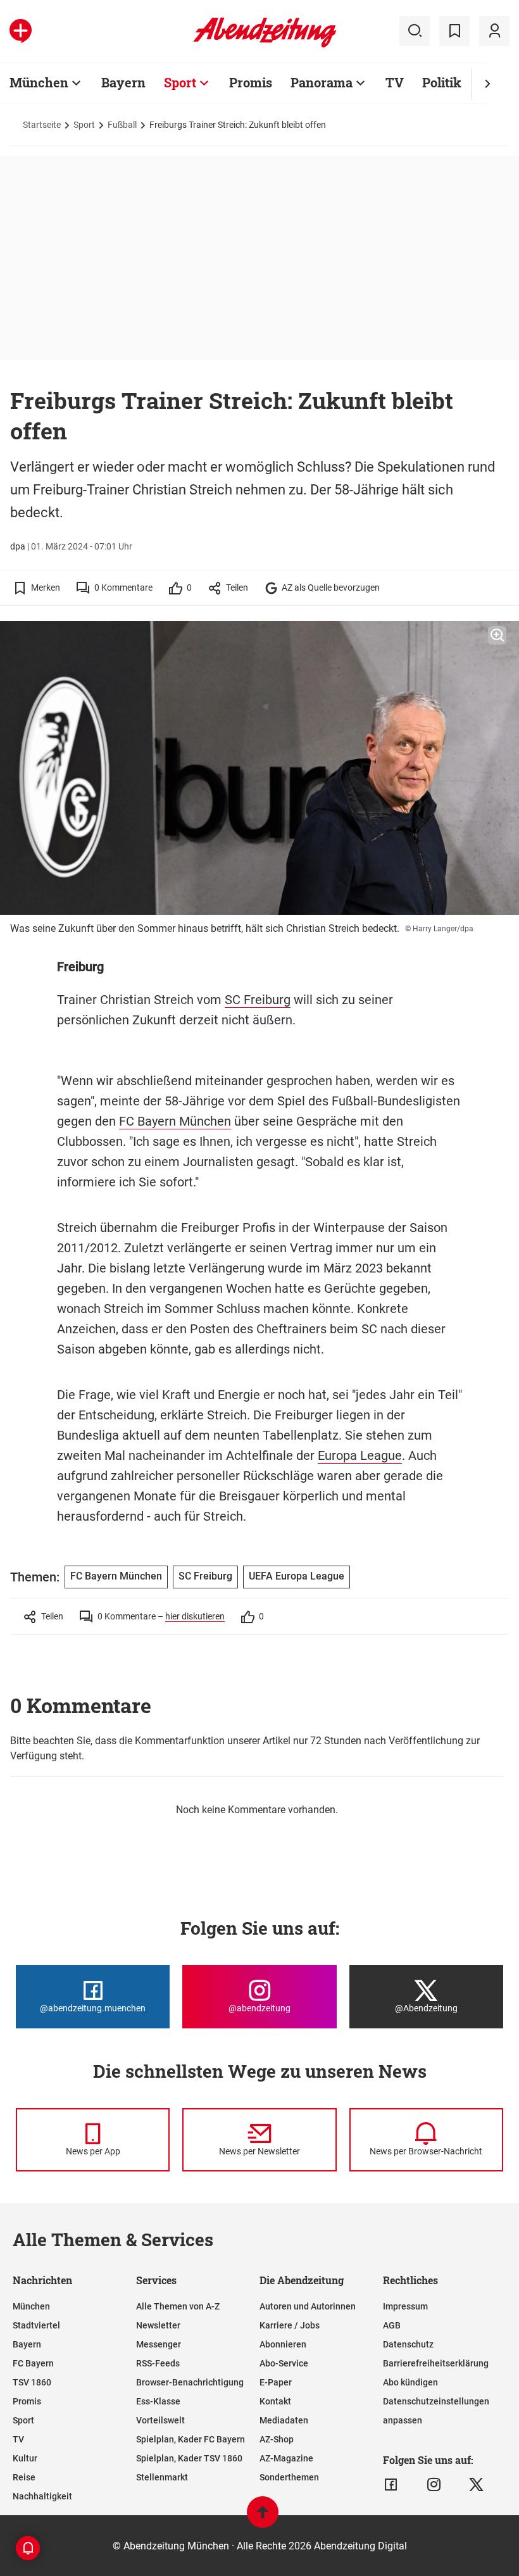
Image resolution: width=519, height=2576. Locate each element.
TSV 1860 (32, 2382)
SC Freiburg (258, 1000)
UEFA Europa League (297, 1576)
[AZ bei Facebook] (391, 2485)
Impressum (405, 2306)
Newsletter (158, 2325)
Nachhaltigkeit (42, 2496)
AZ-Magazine (286, 2458)
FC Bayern (33, 2363)
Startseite (42, 125)
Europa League (360, 1455)
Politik (442, 82)
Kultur (25, 2458)
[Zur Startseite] (265, 45)
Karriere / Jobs (290, 2325)
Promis (251, 82)
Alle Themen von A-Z (178, 2306)
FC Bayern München (175, 1121)
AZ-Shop (277, 2439)
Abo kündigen (410, 2382)
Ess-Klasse (158, 2401)
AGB (392, 2325)
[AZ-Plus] (21, 31)
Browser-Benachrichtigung (190, 2382)
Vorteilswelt (160, 2420)
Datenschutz (408, 2344)
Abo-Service (284, 2363)
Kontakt (275, 2401)
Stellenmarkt (162, 2477)
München (39, 82)
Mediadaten (284, 2420)
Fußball (122, 125)
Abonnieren (283, 2344)
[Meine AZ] (494, 31)
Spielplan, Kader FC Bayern (191, 2439)
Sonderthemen (289, 2477)
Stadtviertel (36, 2325)
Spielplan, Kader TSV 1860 (189, 2458)
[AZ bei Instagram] (434, 2485)
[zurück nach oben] (263, 2518)
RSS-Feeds (158, 2363)
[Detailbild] (497, 636)
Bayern (123, 82)
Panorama (322, 82)
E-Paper (276, 2382)
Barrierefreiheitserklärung (436, 2363)
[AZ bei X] (476, 2485)
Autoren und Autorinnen (308, 2306)
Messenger (159, 2344)
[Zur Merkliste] (454, 31)
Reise (24, 2477)
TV (395, 82)
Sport (180, 82)
